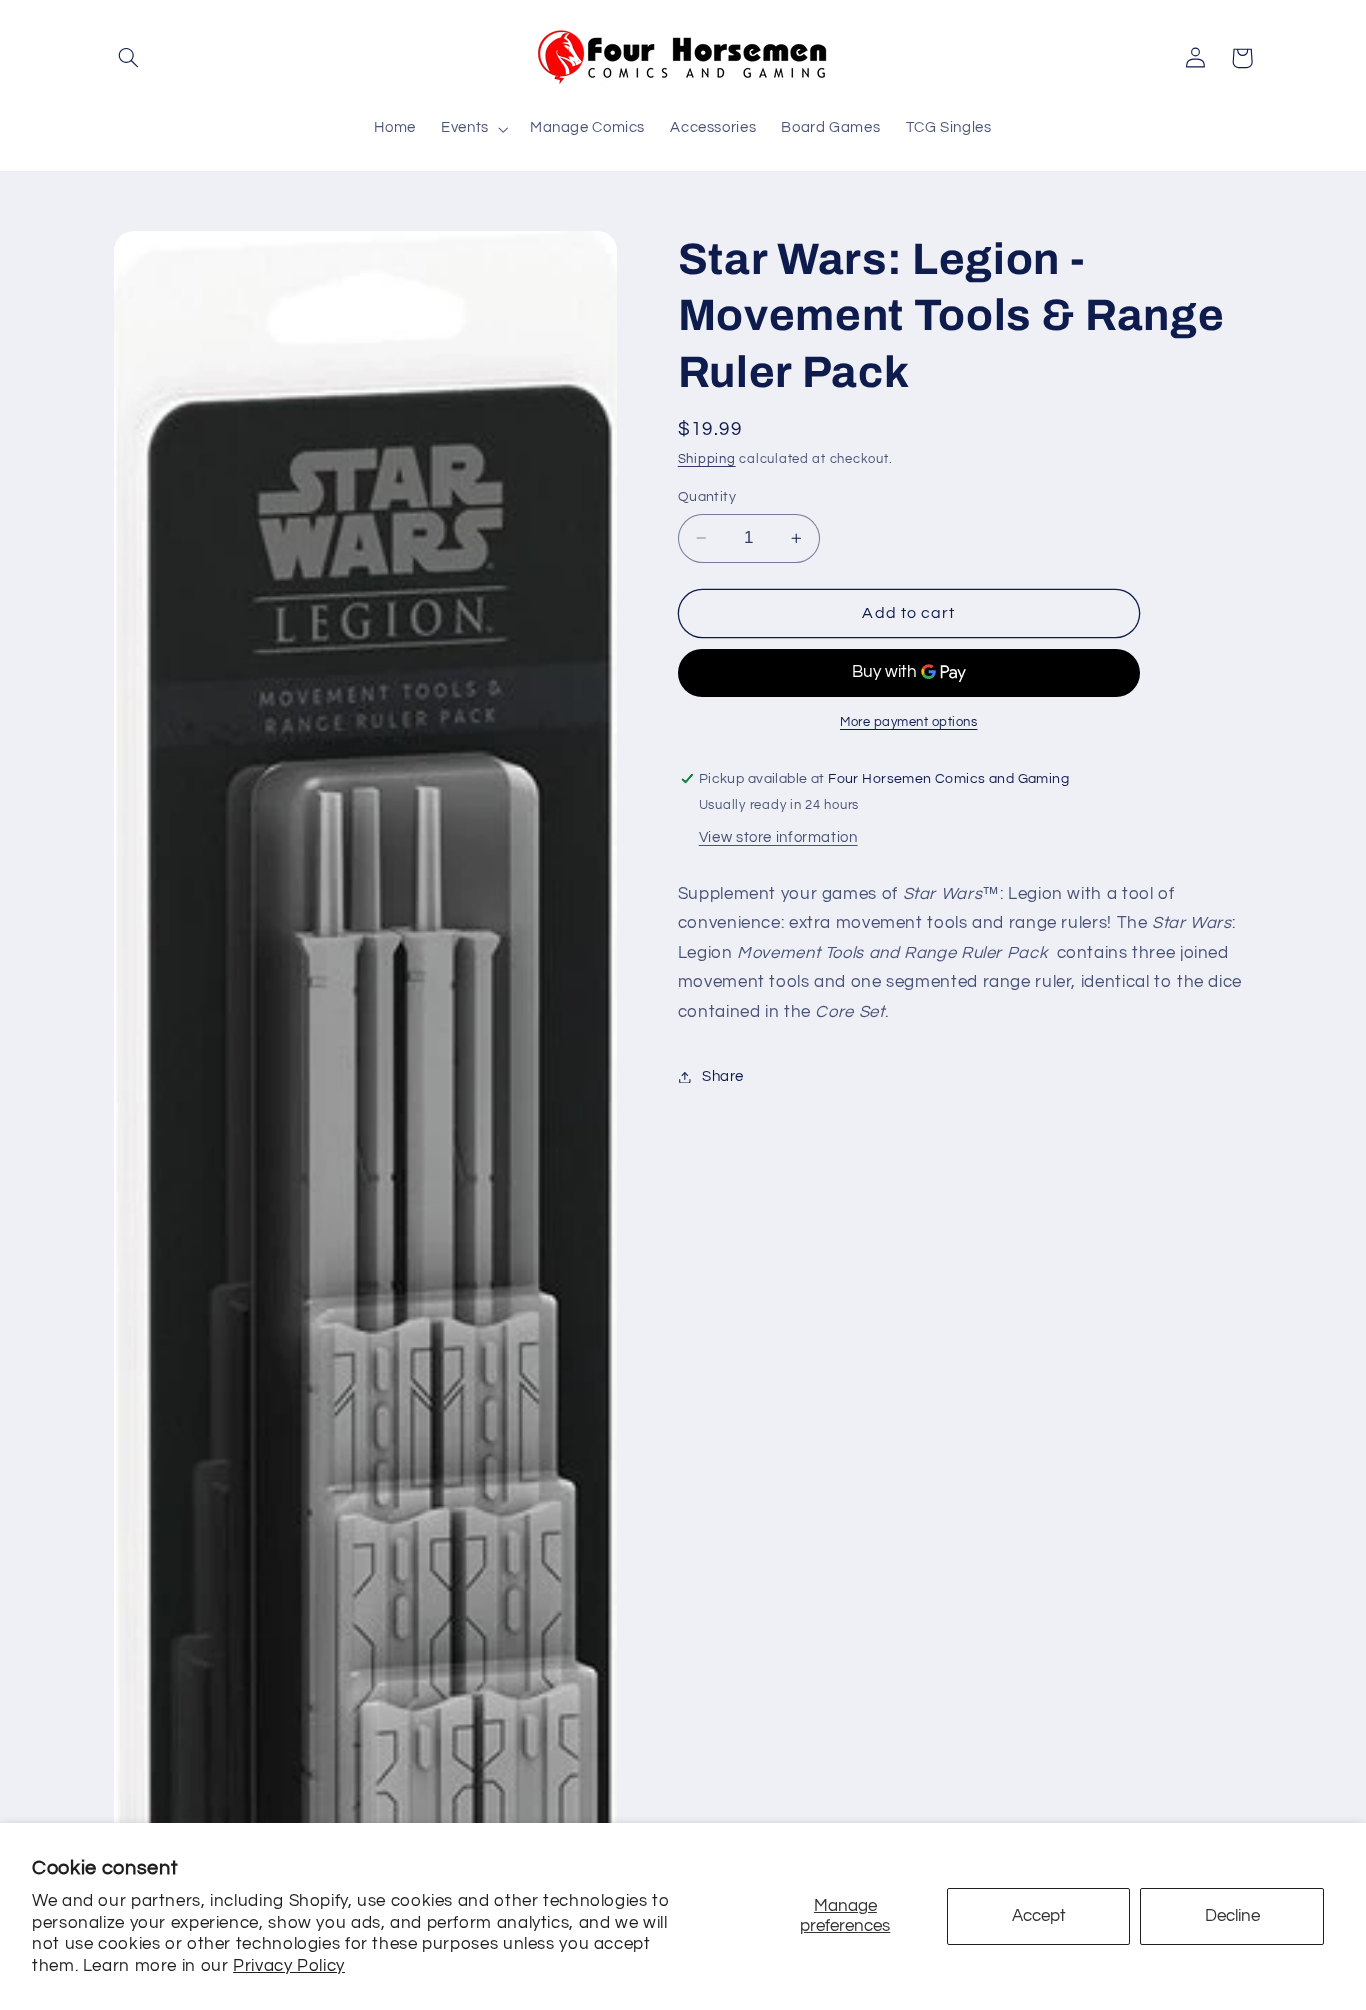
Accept (1039, 1916)
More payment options (909, 722)
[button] (129, 58)
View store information (778, 837)
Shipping (707, 460)
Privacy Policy (289, 1966)
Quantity (707, 497)
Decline (1232, 1916)
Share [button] (723, 1076)
